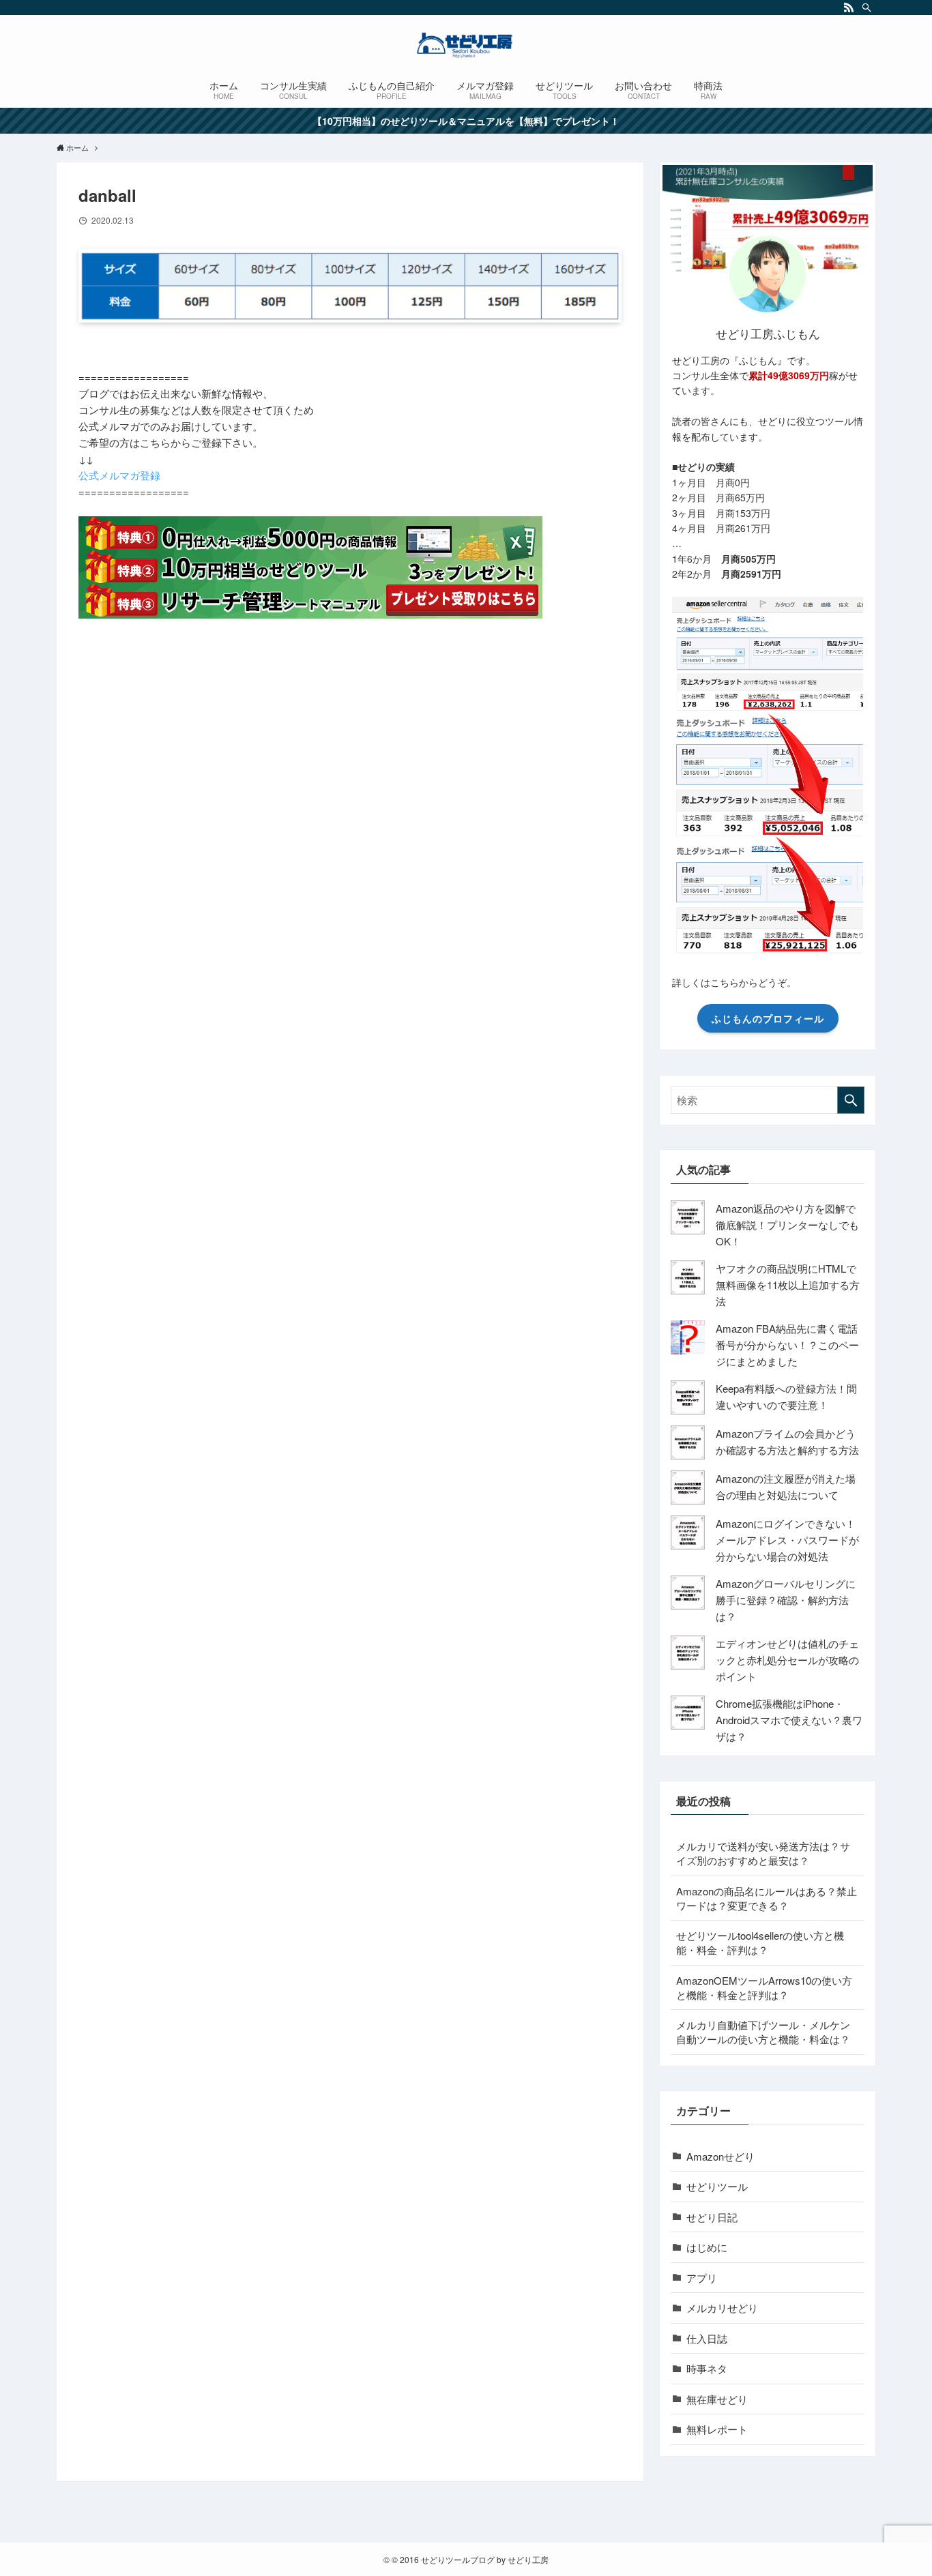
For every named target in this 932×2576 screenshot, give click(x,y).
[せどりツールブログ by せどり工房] (466, 45)
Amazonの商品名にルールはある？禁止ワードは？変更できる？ (767, 1898)
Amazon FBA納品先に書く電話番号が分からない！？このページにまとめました (787, 1345)
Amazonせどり (720, 2156)
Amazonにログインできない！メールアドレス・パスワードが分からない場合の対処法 (787, 1540)
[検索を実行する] (851, 1100)
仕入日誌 (707, 2338)
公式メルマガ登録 (119, 475)
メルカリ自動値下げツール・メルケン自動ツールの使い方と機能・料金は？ (763, 2032)
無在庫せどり (717, 2399)
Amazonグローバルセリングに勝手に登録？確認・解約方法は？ (786, 1600)
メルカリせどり (722, 2308)
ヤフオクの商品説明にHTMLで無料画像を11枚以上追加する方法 (788, 1285)
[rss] (849, 8)
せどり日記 (712, 2217)
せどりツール (717, 2186)
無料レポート (717, 2429)
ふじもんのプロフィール (768, 1018)
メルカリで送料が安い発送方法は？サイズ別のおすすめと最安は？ (763, 1853)
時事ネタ (707, 2368)
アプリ (702, 2278)
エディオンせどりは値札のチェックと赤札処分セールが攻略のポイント (787, 1660)
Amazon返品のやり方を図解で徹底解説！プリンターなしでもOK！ (787, 1225)
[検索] (867, 8)
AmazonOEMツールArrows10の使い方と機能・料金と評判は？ (764, 1987)
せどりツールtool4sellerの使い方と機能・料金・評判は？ (760, 1942)
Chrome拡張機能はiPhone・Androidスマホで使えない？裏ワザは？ (789, 1720)
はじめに (707, 2247)
